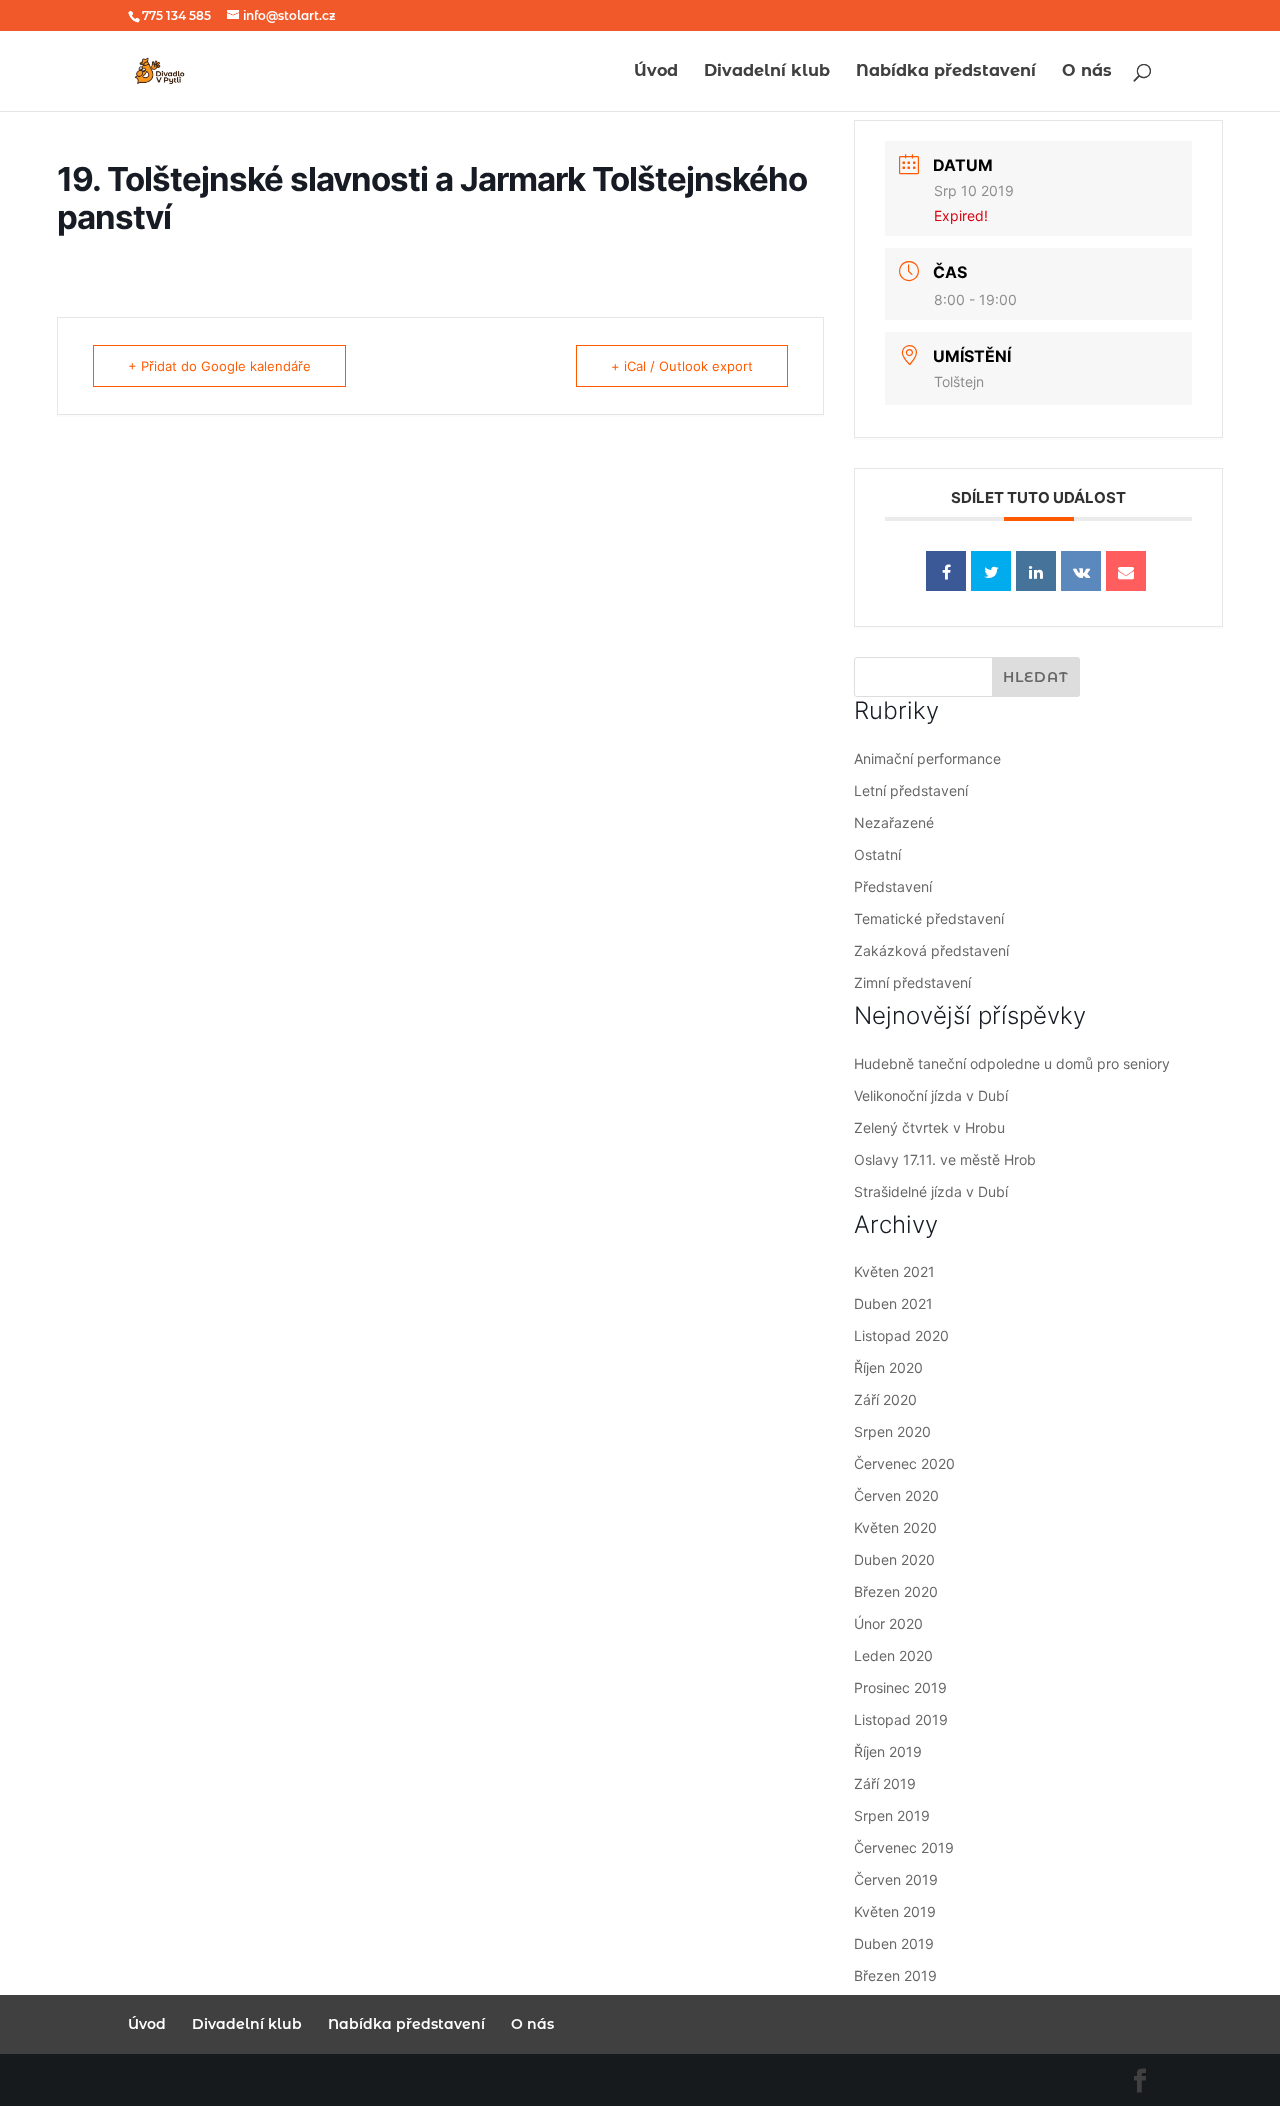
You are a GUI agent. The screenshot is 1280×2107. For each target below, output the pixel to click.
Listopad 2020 (901, 1335)
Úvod (656, 72)
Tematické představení (929, 918)
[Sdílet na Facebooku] (946, 571)
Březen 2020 (896, 1591)
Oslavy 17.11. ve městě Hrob (945, 1159)
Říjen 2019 (888, 1751)
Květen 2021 (894, 1271)
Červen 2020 (896, 1495)
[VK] (1081, 571)
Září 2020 (885, 1399)
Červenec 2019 (904, 1847)
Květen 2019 (895, 1911)
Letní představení (911, 790)
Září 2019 (885, 1783)
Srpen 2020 (892, 1431)
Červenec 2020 (904, 1463)
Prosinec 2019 (900, 1687)
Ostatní (877, 854)
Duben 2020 (894, 1559)
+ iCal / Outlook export (682, 366)
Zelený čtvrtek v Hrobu (929, 1127)
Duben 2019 (894, 1943)
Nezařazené (894, 822)
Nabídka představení (946, 72)
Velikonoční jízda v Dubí (931, 1095)
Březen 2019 (895, 1975)
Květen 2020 (895, 1527)
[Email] (1126, 571)
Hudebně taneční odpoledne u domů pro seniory (1012, 1063)
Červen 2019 (896, 1879)
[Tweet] (991, 571)
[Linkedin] (1036, 571)
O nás (1087, 72)
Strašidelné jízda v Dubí (931, 1191)
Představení (893, 886)
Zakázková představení (931, 950)
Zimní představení (912, 982)
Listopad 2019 (901, 1719)
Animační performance (927, 758)
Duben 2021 (893, 1303)
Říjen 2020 (888, 1367)
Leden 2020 (893, 1655)
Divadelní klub (767, 72)
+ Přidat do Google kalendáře (219, 366)
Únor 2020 (888, 1623)
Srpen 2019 (892, 1815)
